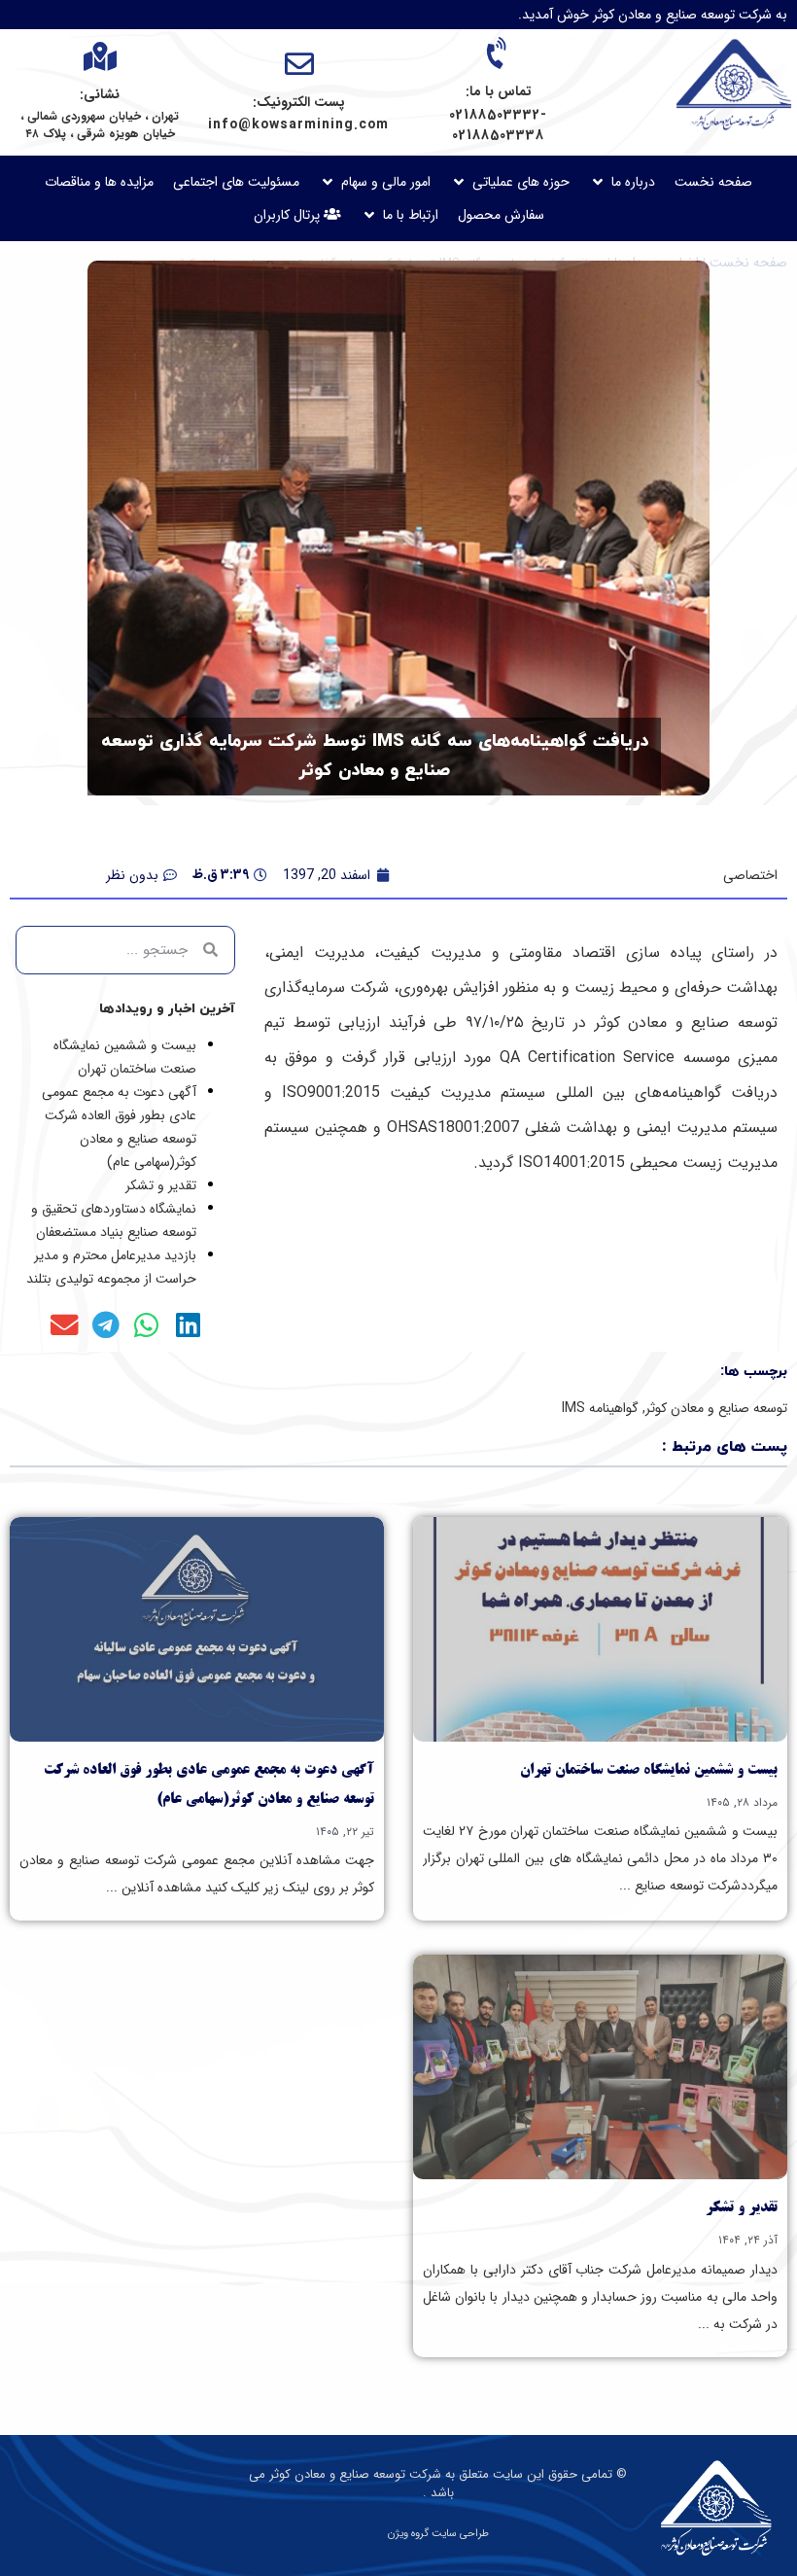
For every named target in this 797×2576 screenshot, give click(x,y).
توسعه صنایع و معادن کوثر (716, 1408)
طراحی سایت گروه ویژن (438, 2534)
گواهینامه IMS (600, 1408)
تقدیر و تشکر (161, 1185)
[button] (622, 182)
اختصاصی (750, 875)
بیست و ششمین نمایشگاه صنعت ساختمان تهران (649, 1771)
